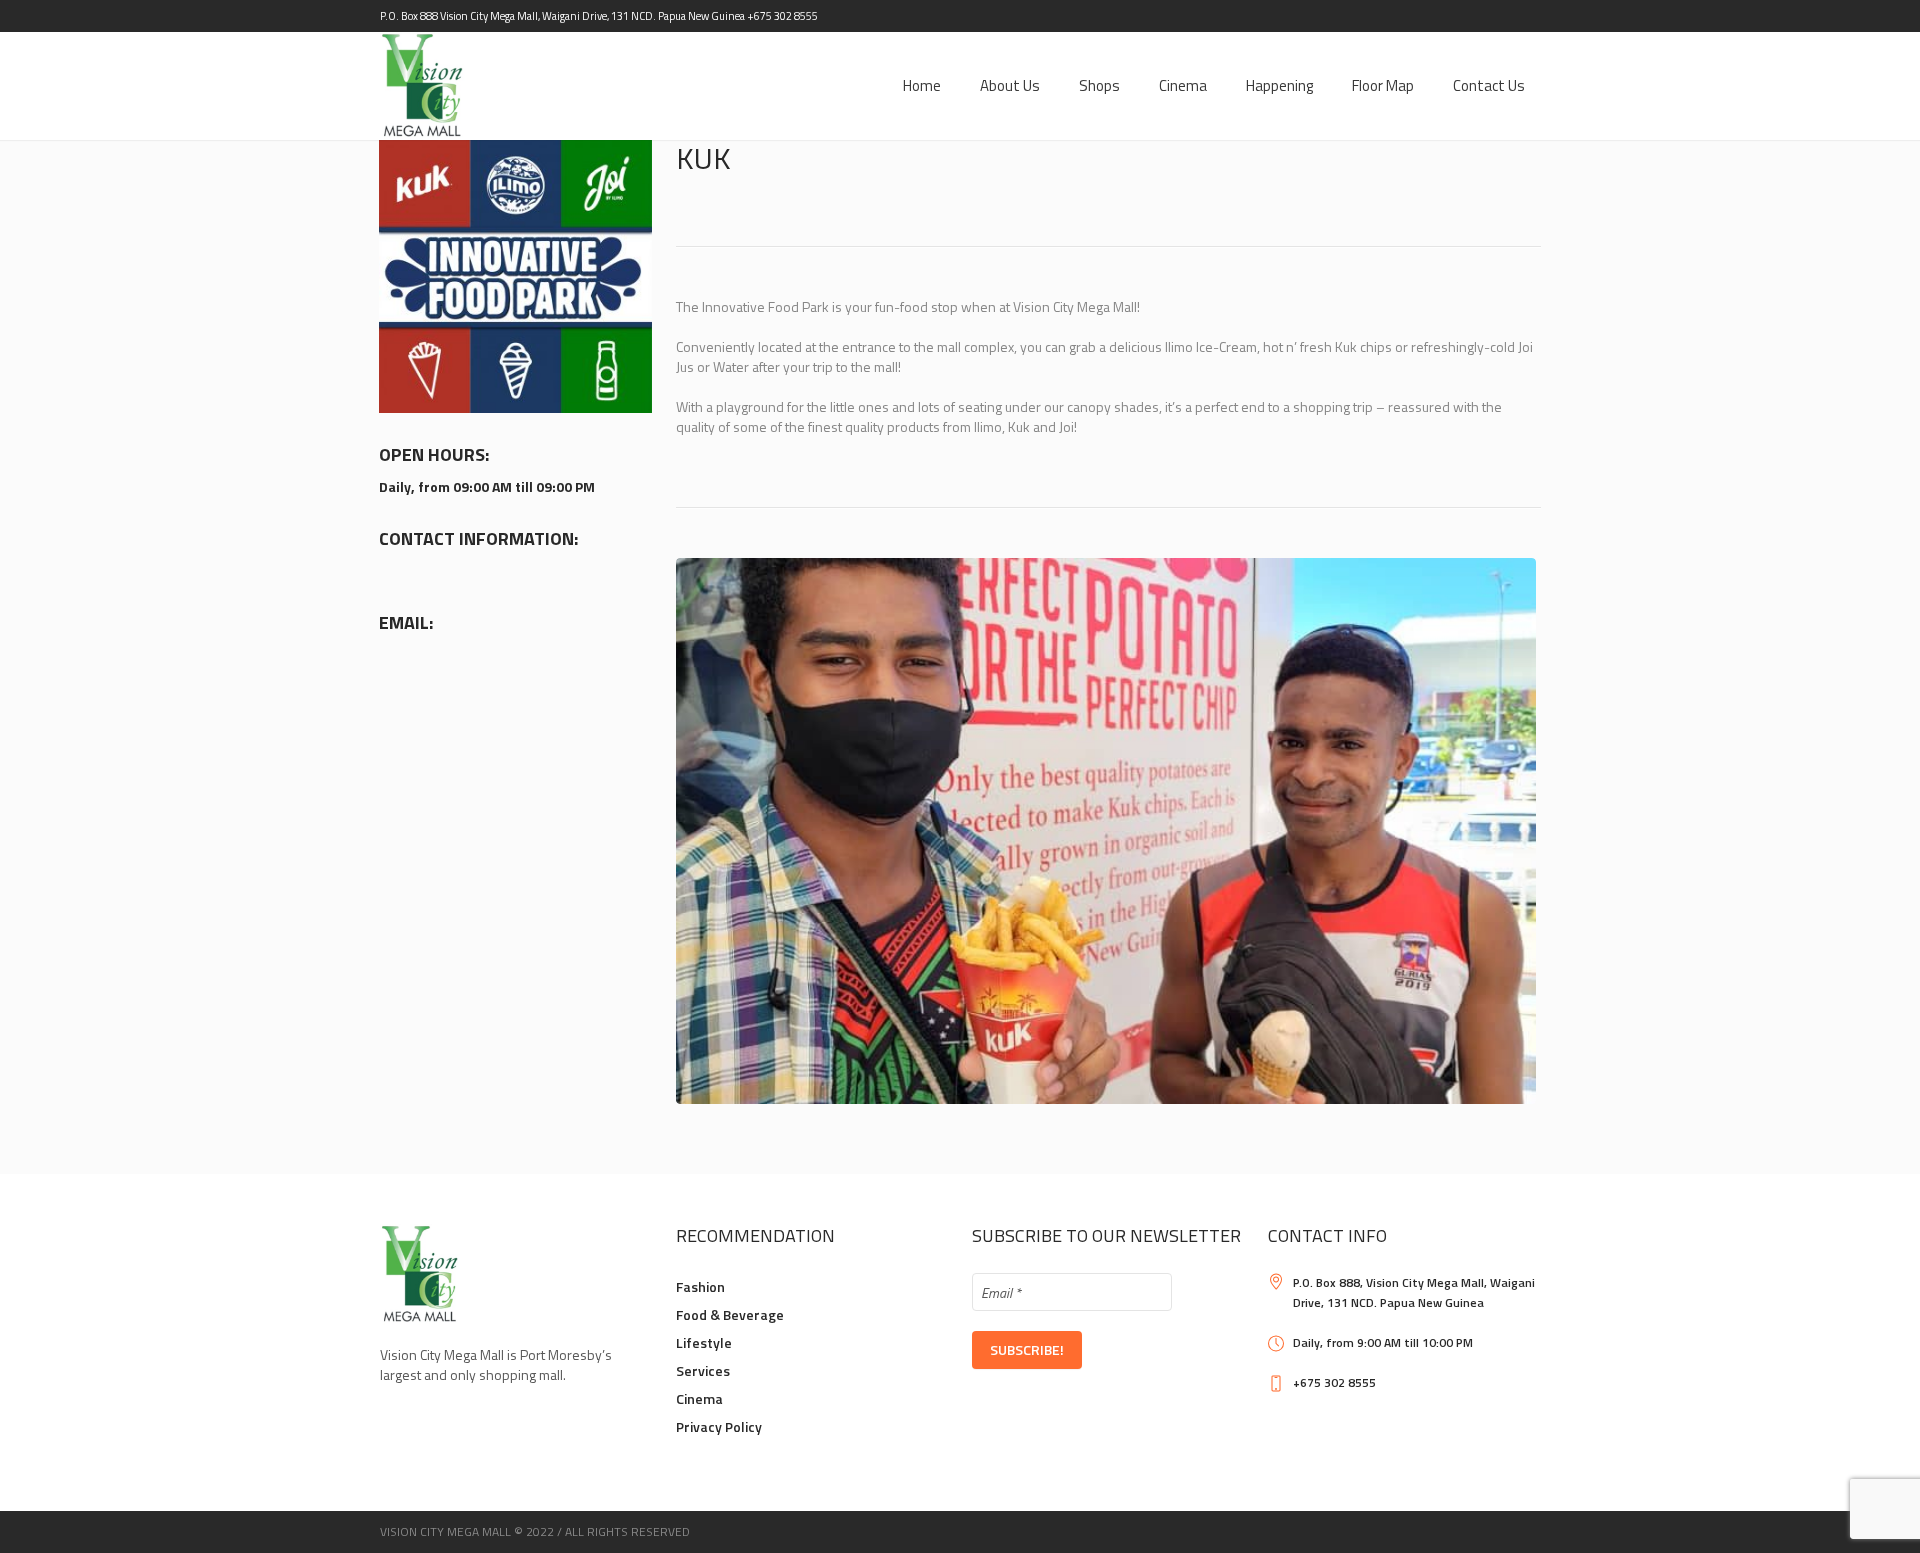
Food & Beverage (730, 1314)
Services (703, 1370)
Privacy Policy (719, 1426)
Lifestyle (704, 1342)
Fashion (700, 1286)
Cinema (699, 1398)
